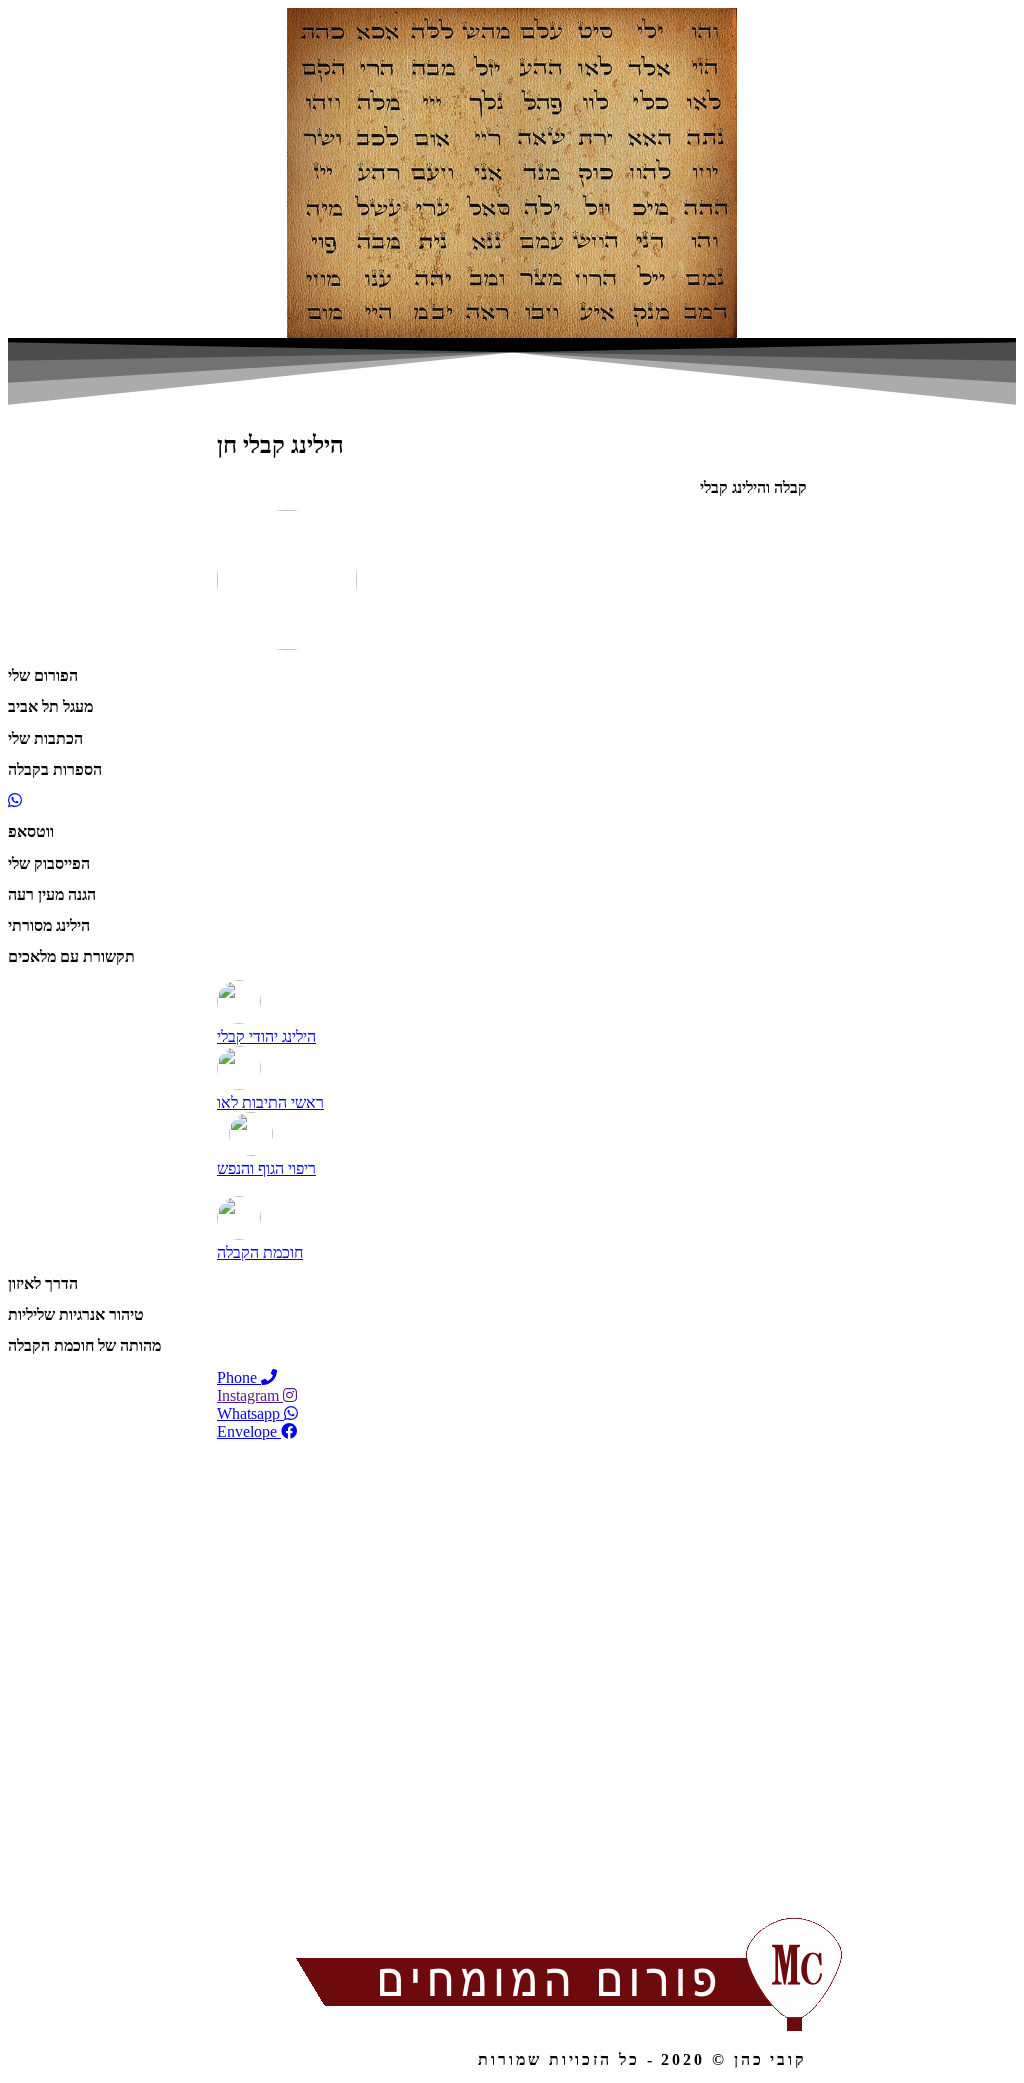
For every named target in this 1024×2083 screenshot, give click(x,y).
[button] (512, 1168)
